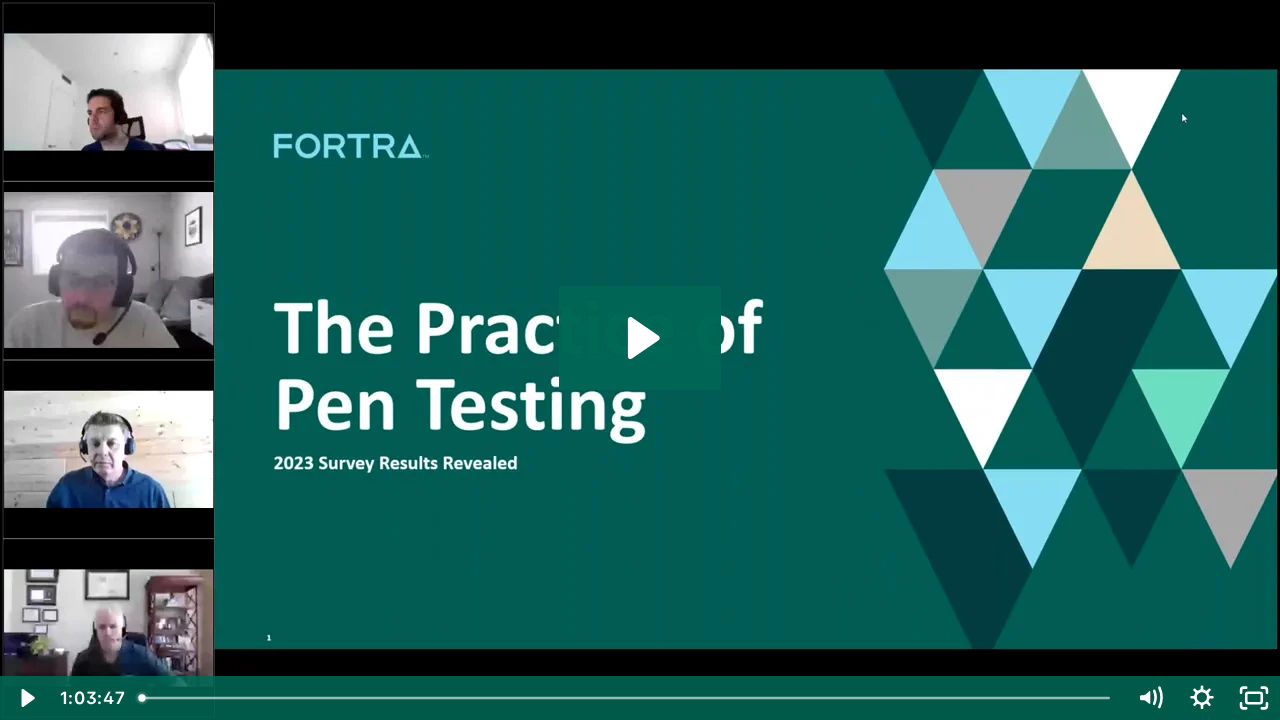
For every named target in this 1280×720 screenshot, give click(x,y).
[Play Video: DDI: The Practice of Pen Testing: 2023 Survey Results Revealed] (640, 338)
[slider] (628, 698)
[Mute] (1150, 698)
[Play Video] (26, 698)
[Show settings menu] (1202, 698)
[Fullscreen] (1254, 698)
